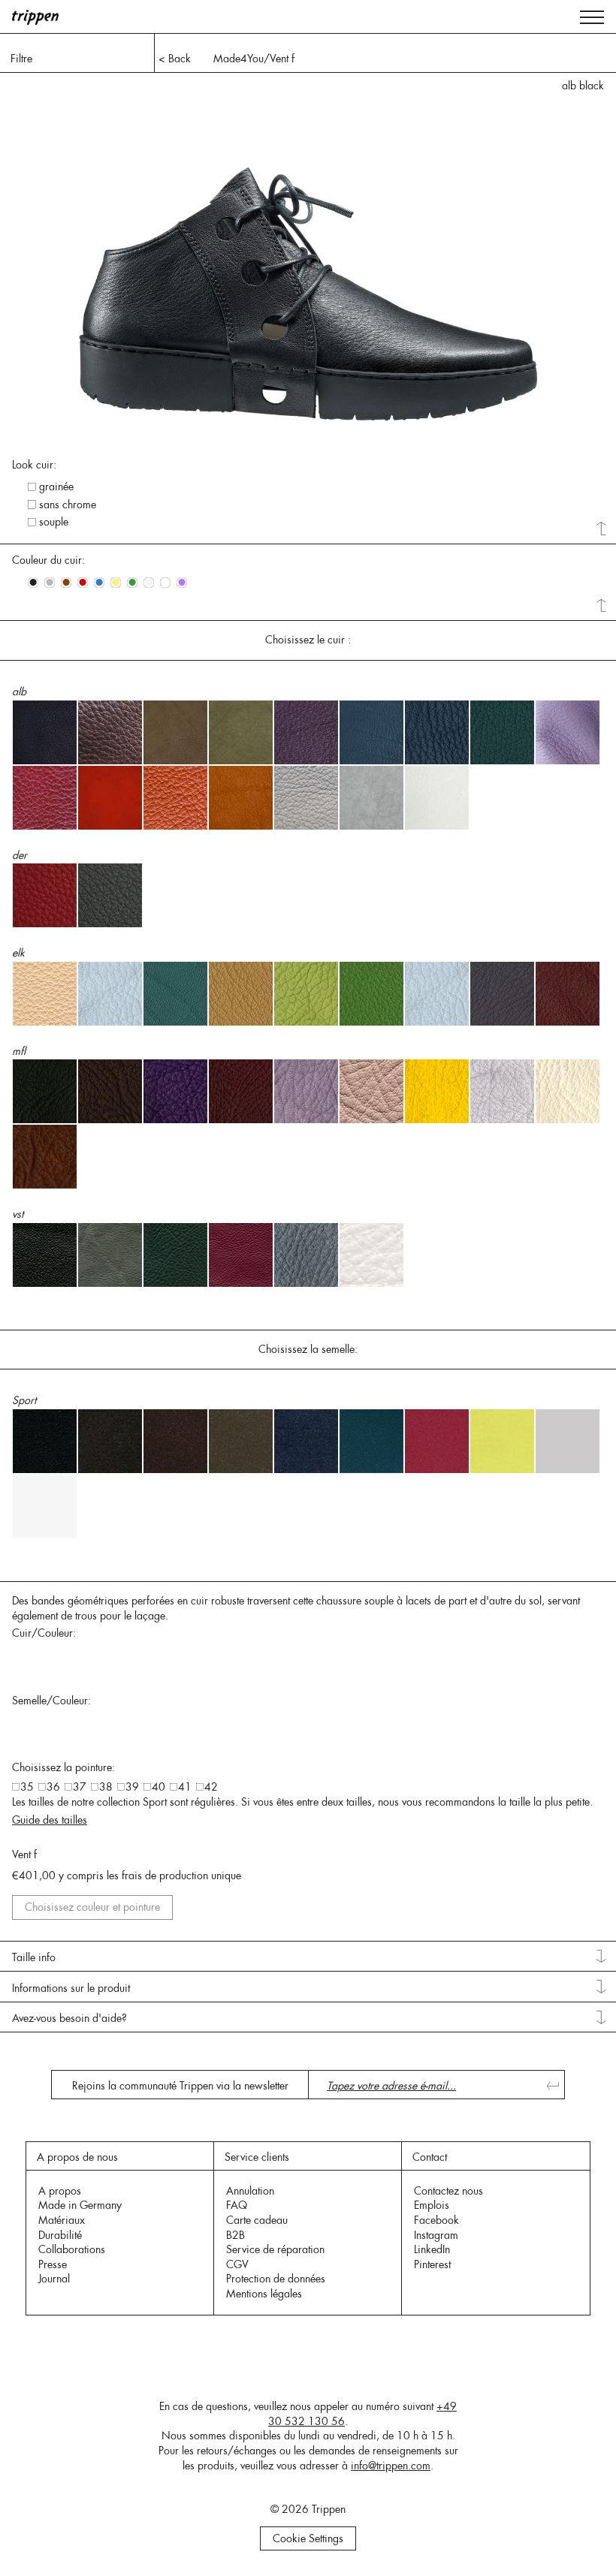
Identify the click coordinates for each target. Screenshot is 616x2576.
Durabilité (60, 2235)
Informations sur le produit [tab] (71, 1988)
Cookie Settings (308, 2538)
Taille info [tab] (34, 1957)
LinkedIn (432, 2249)
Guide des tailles (50, 1820)
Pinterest (432, 2264)
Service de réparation (275, 2249)
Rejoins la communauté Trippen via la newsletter (180, 2086)
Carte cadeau (257, 2220)
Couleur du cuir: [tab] (48, 560)
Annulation (250, 2191)
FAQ (237, 2205)
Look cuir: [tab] (34, 465)
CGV (237, 2264)
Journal (54, 2279)
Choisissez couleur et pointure (92, 1907)
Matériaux (62, 2220)
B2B (236, 2235)
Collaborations (72, 2249)
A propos (60, 2191)
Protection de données (276, 2279)
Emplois (432, 2205)
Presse (53, 2264)
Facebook (436, 2220)
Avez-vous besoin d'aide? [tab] (69, 2018)
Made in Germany (80, 2205)
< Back (175, 59)
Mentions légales (264, 2294)
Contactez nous (448, 2191)
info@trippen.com (391, 2466)
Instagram (436, 2235)
